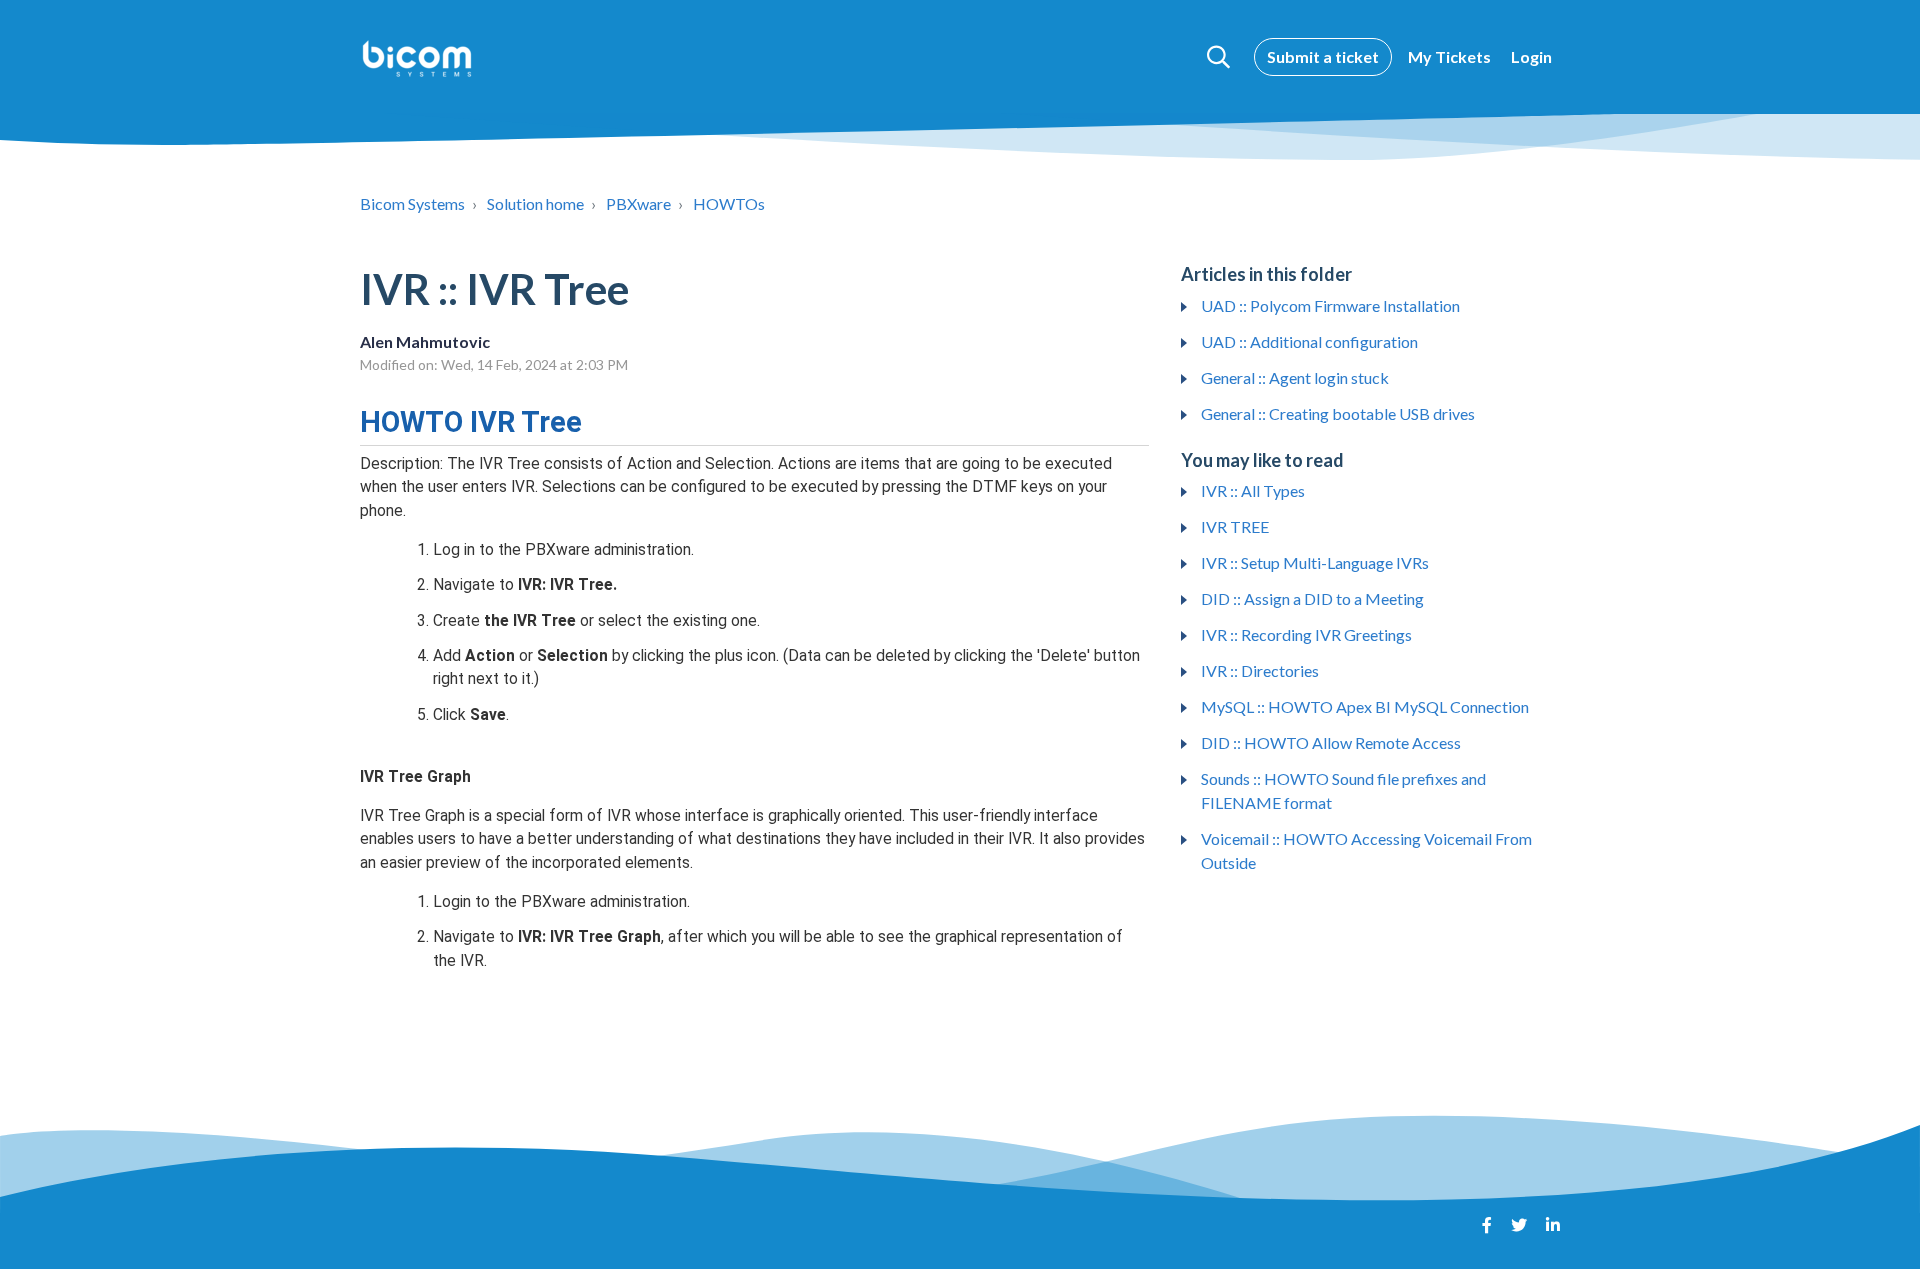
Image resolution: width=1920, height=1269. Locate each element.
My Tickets (1449, 56)
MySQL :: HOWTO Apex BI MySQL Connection (1365, 706)
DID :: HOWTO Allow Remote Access (1331, 742)
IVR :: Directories (1260, 670)
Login (1531, 56)
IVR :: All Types (1253, 490)
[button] (1218, 57)
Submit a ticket (1323, 56)
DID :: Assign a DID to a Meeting (1312, 598)
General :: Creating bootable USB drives (1338, 413)
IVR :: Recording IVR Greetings (1306, 634)
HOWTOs (729, 203)
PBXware (638, 203)
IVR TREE (1235, 526)
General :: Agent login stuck (1295, 377)
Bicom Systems (412, 203)
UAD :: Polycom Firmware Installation (1330, 305)
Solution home (535, 203)
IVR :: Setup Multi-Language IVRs (1315, 562)
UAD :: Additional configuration (1309, 341)
